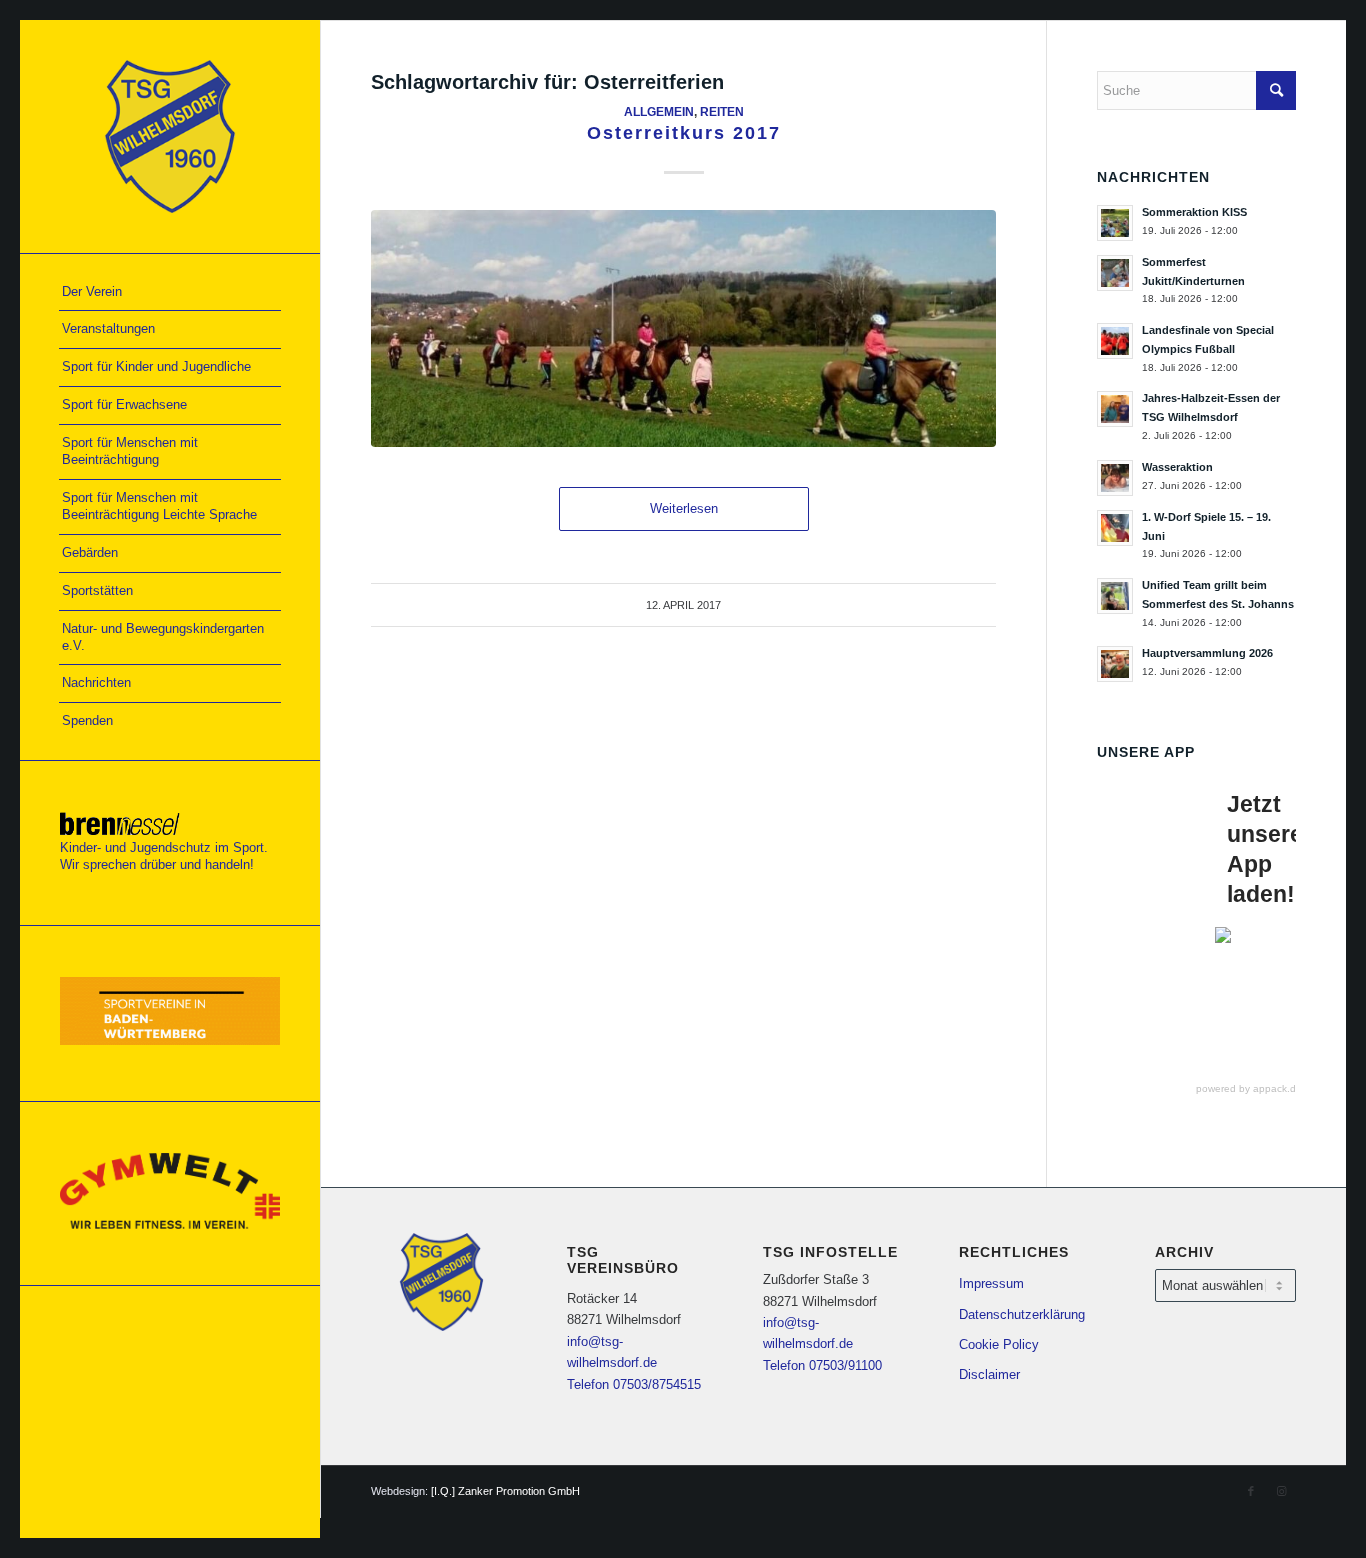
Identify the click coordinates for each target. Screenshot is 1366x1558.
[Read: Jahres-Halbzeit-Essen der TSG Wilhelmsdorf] (1115, 409)
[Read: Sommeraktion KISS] (1115, 223)
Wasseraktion (1177, 467)
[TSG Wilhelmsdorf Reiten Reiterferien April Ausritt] (683, 329)
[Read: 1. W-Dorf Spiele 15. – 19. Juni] (1115, 528)
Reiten (722, 111)
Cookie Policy (999, 1344)
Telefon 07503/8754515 (634, 1384)
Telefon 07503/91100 (822, 1365)
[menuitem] (170, 293)
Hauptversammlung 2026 (1207, 653)
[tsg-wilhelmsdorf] (170, 136)
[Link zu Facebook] (1251, 1491)
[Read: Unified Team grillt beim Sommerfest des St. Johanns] (1115, 596)
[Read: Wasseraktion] (1115, 478)
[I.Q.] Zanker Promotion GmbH (505, 1491)
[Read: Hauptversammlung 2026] (1115, 664)
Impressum (991, 1283)
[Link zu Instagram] (1281, 1491)
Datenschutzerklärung (1022, 1314)
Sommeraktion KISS (1194, 212)
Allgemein (659, 111)
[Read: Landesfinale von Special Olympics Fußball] (1115, 341)
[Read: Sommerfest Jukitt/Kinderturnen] (1115, 273)
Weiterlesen (684, 508)
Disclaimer (989, 1374)
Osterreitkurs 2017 (684, 133)
